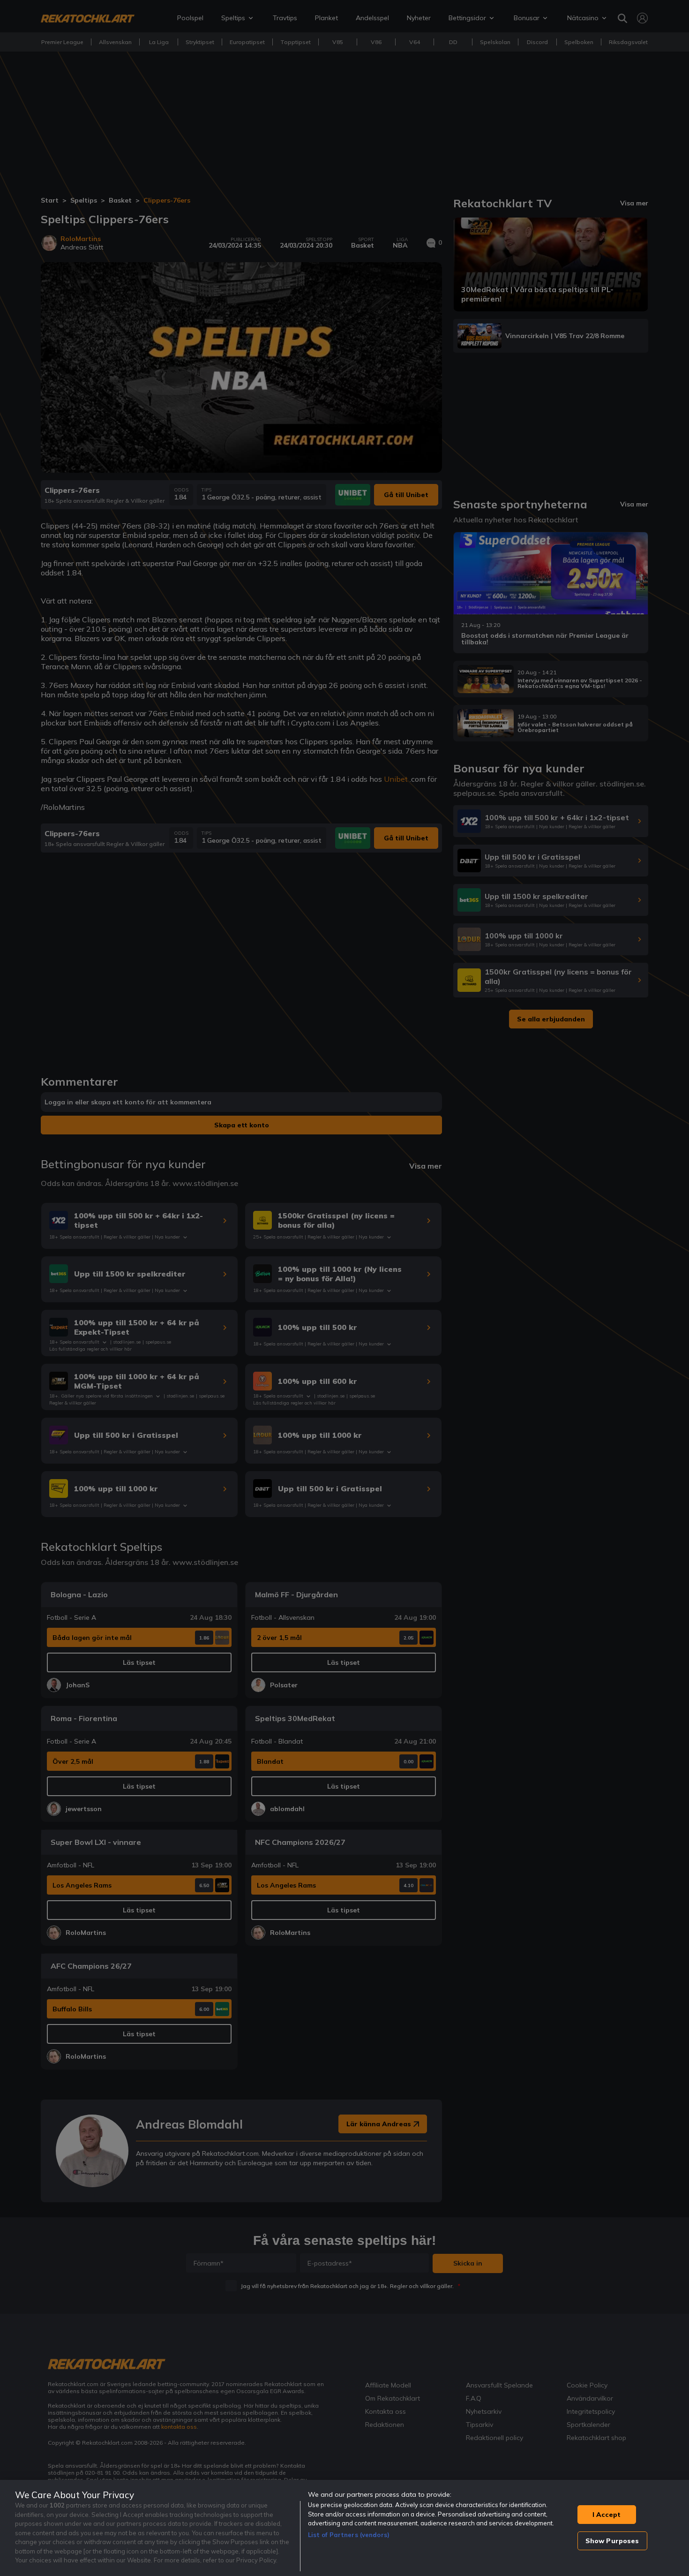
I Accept (607, 2515)
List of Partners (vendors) (349, 2535)
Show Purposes (612, 2541)
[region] (344, 2528)
